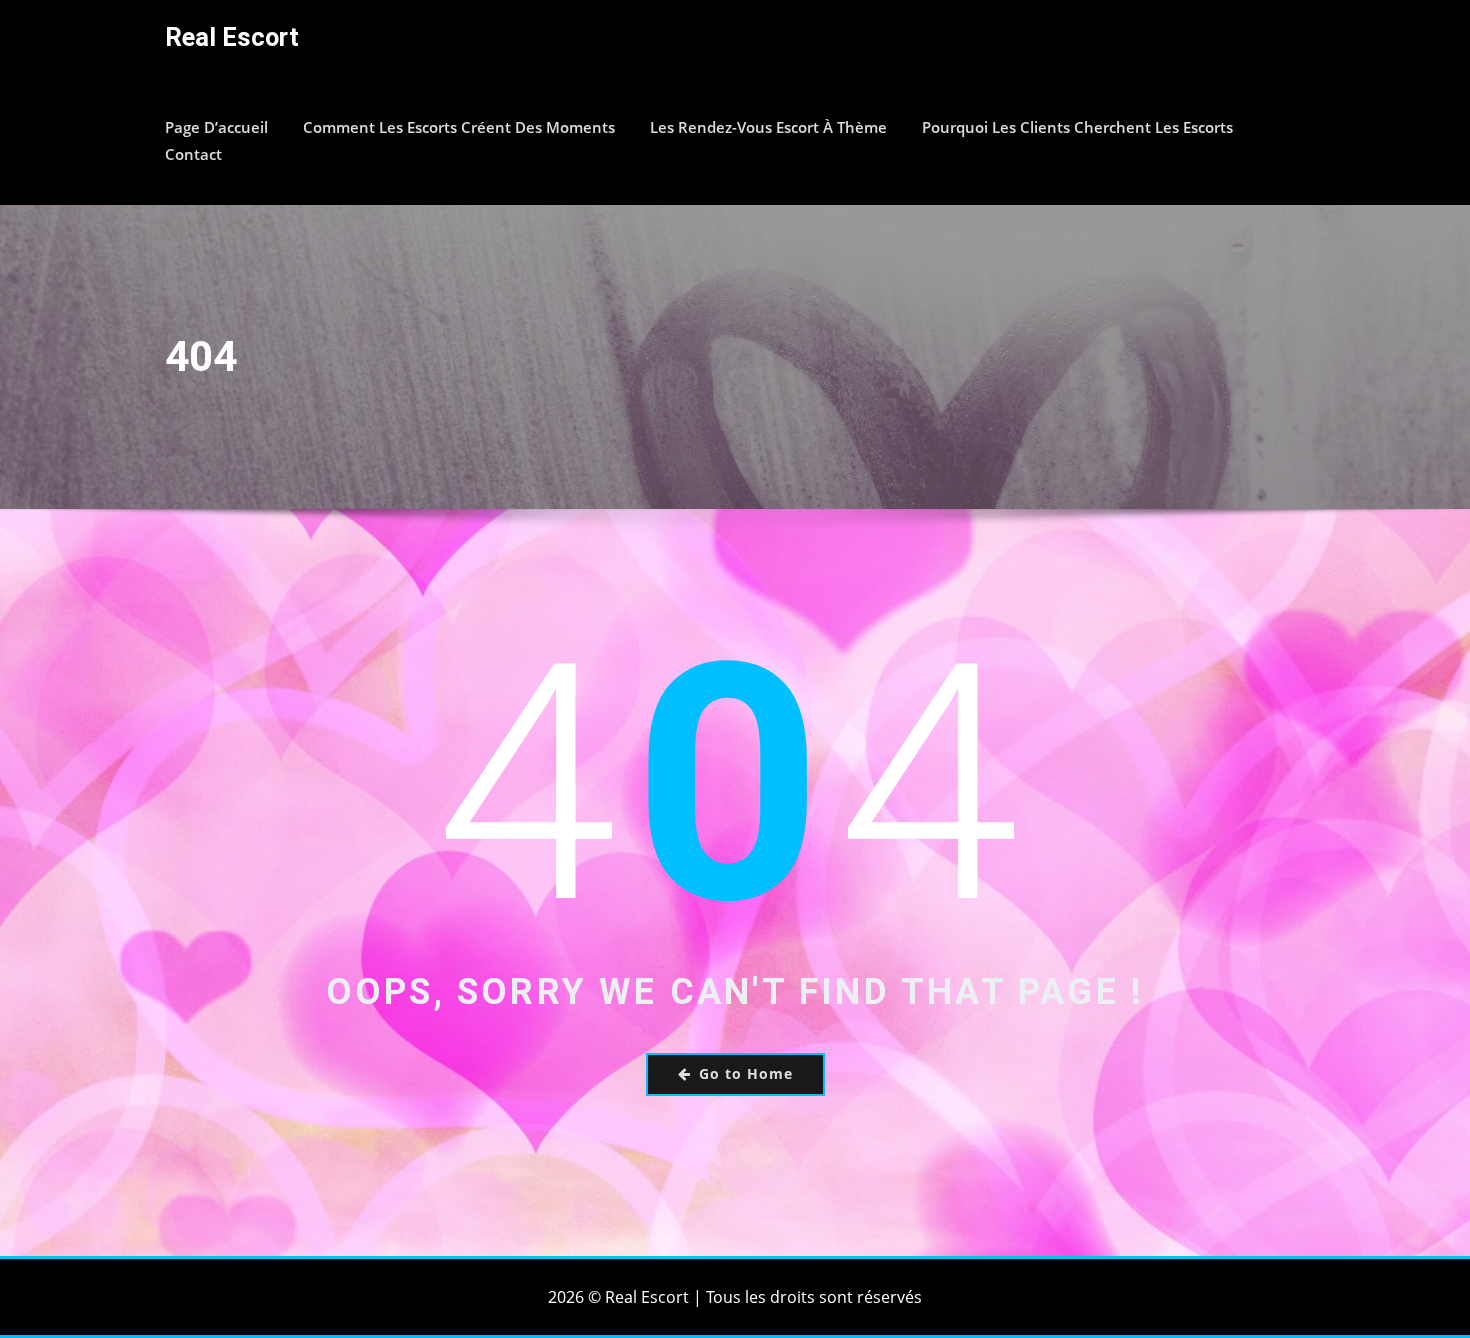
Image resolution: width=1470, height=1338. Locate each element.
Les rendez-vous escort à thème (768, 127)
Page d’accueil (216, 127)
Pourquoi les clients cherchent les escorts (1077, 127)
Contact (193, 154)
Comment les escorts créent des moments (459, 127)
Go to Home (746, 1073)
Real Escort (232, 37)
